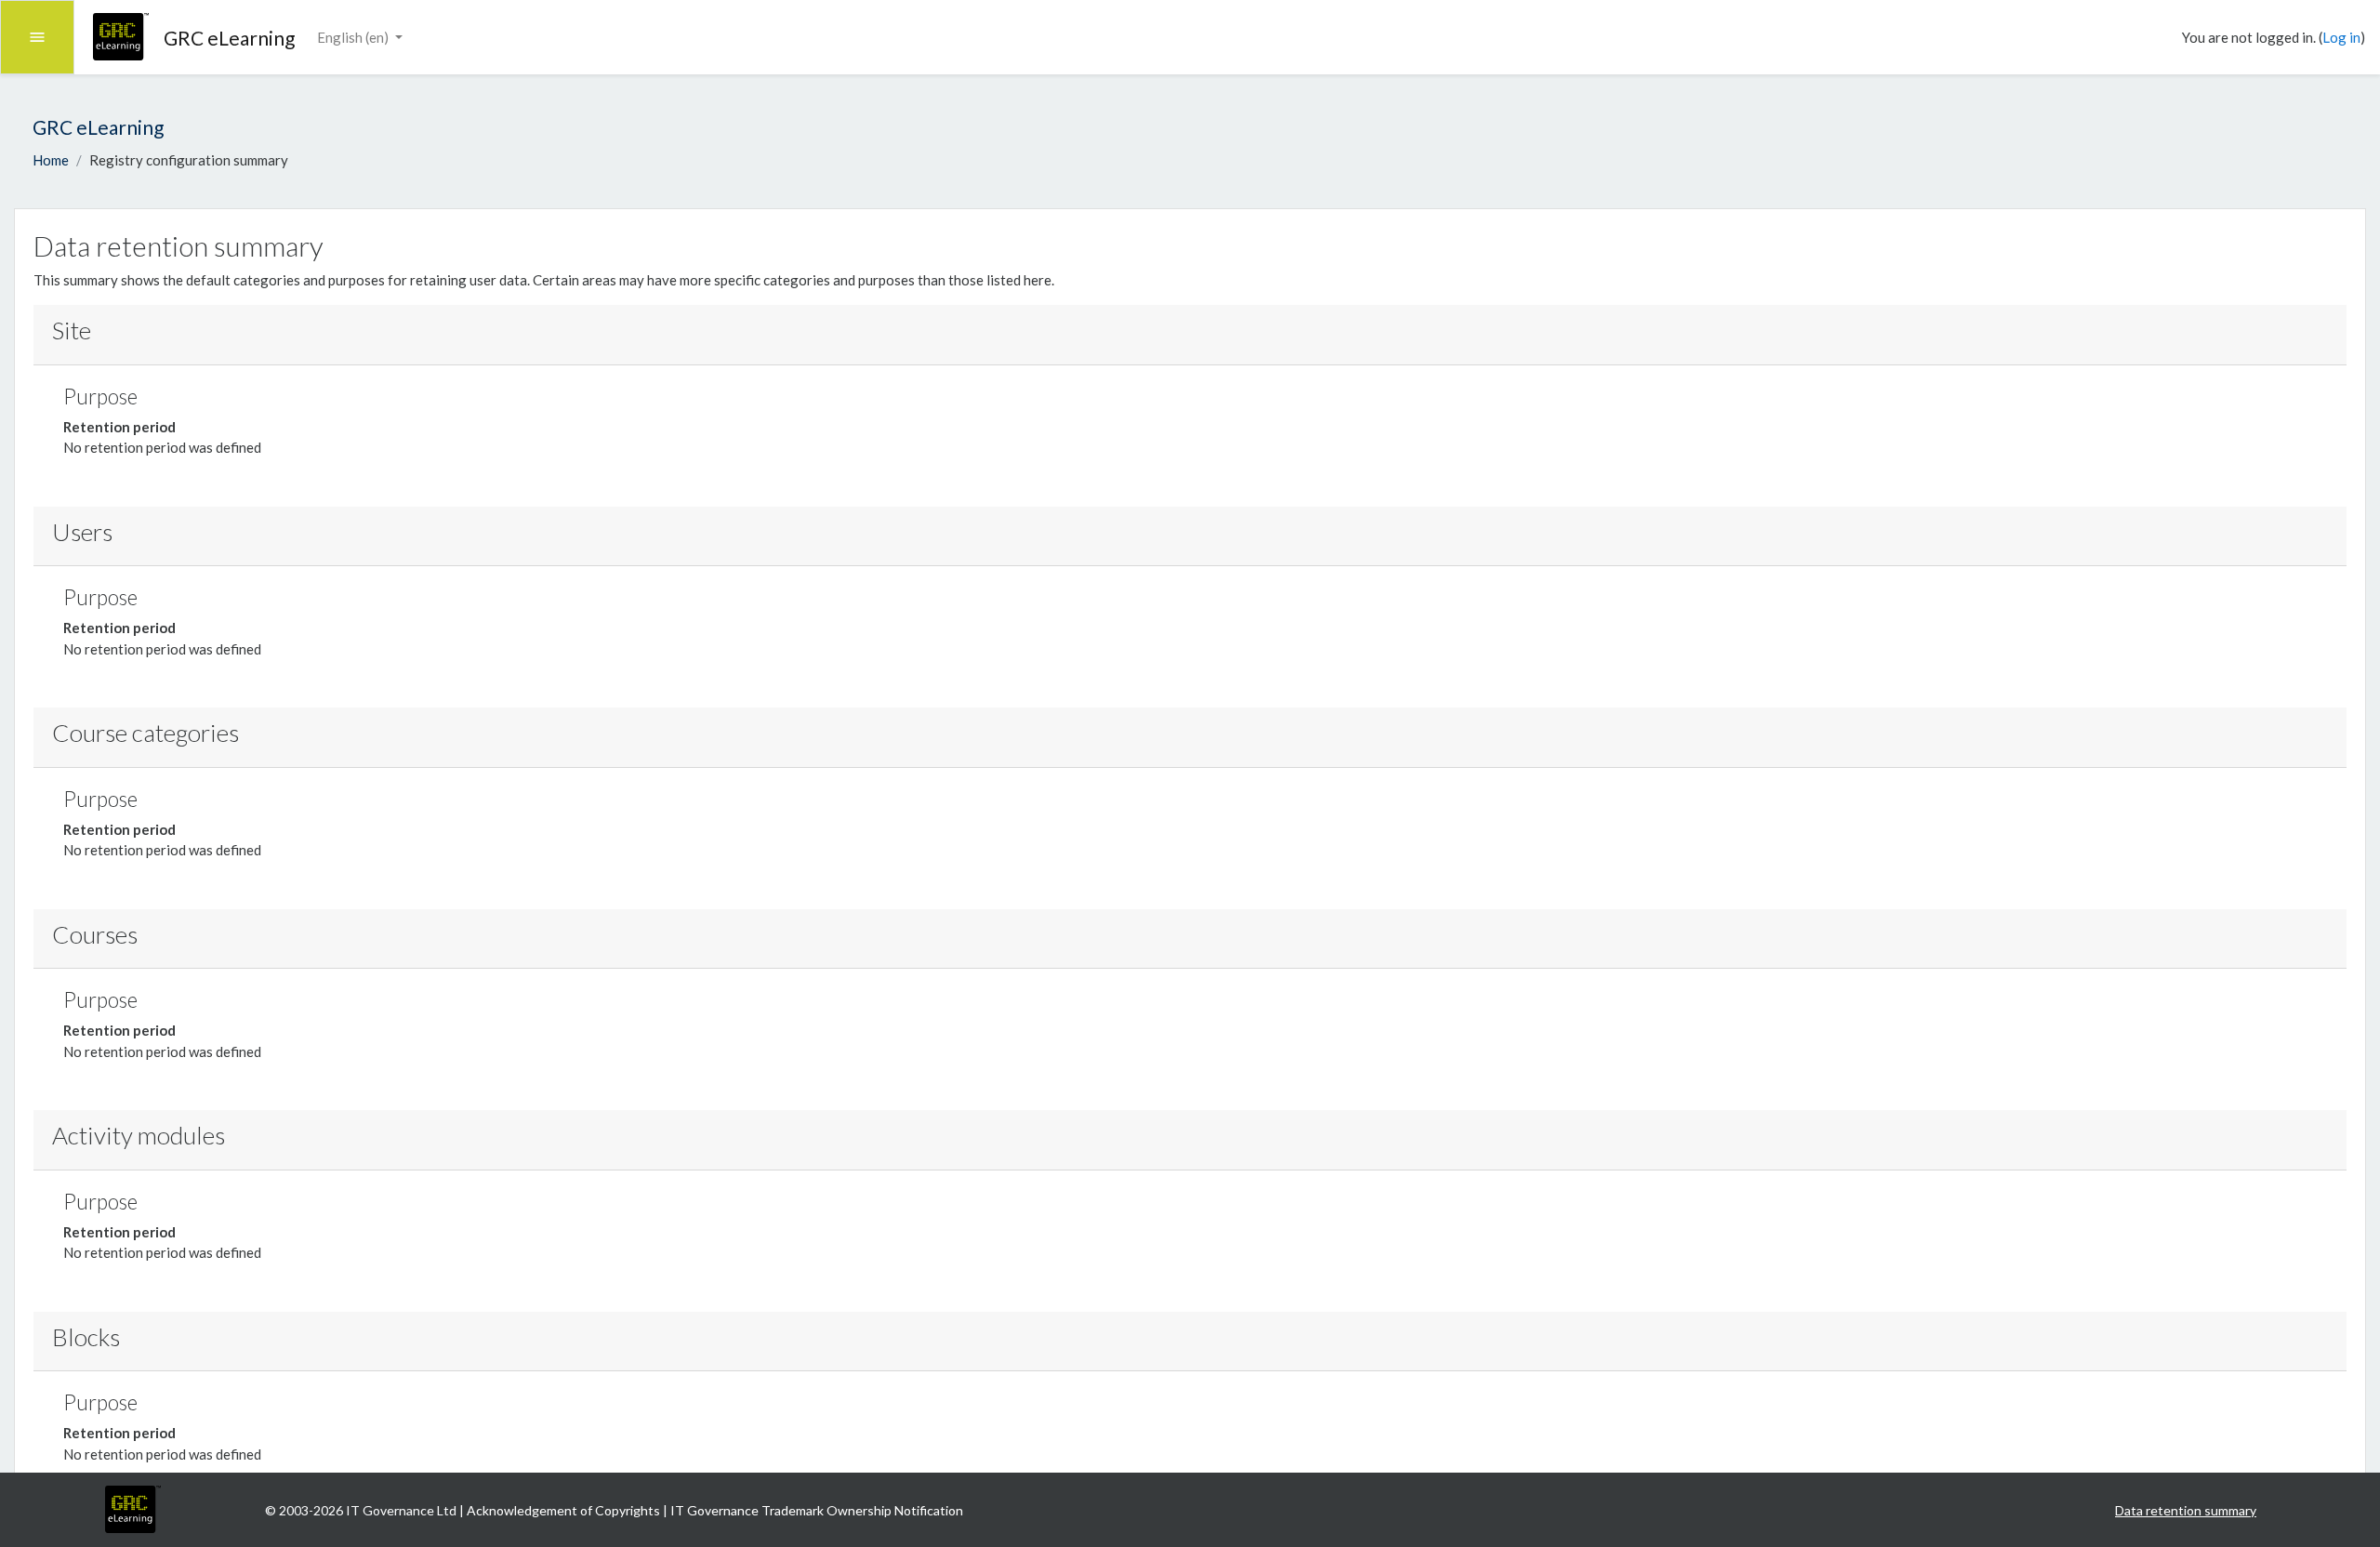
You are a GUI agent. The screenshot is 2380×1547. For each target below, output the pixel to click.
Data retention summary (2186, 1510)
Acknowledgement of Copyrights (565, 1510)
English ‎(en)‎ (354, 37)
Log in (2341, 37)
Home (51, 160)
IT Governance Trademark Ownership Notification (817, 1510)
